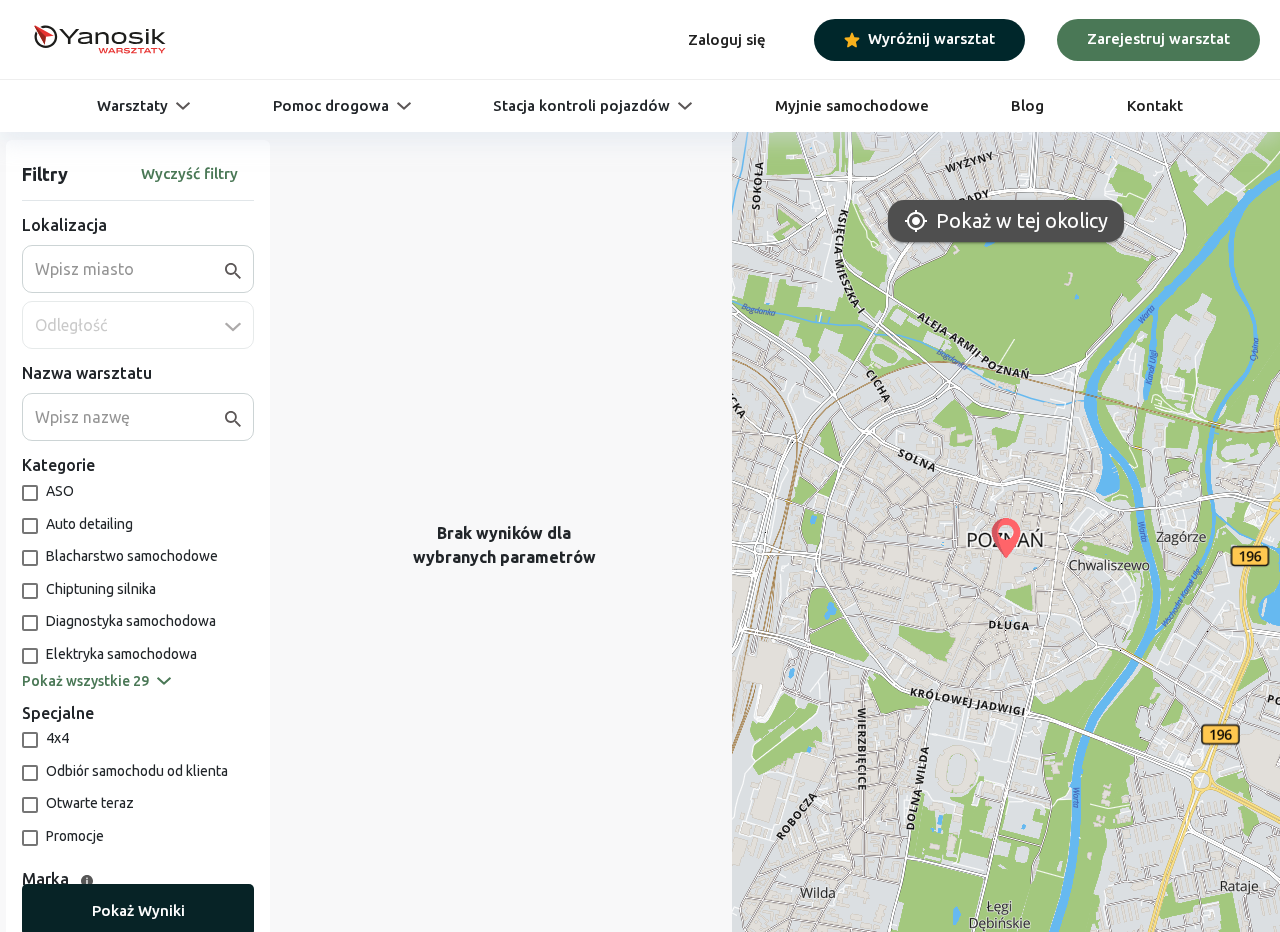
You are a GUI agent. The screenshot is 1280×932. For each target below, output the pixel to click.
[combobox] (130, 269)
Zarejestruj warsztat (1158, 38)
